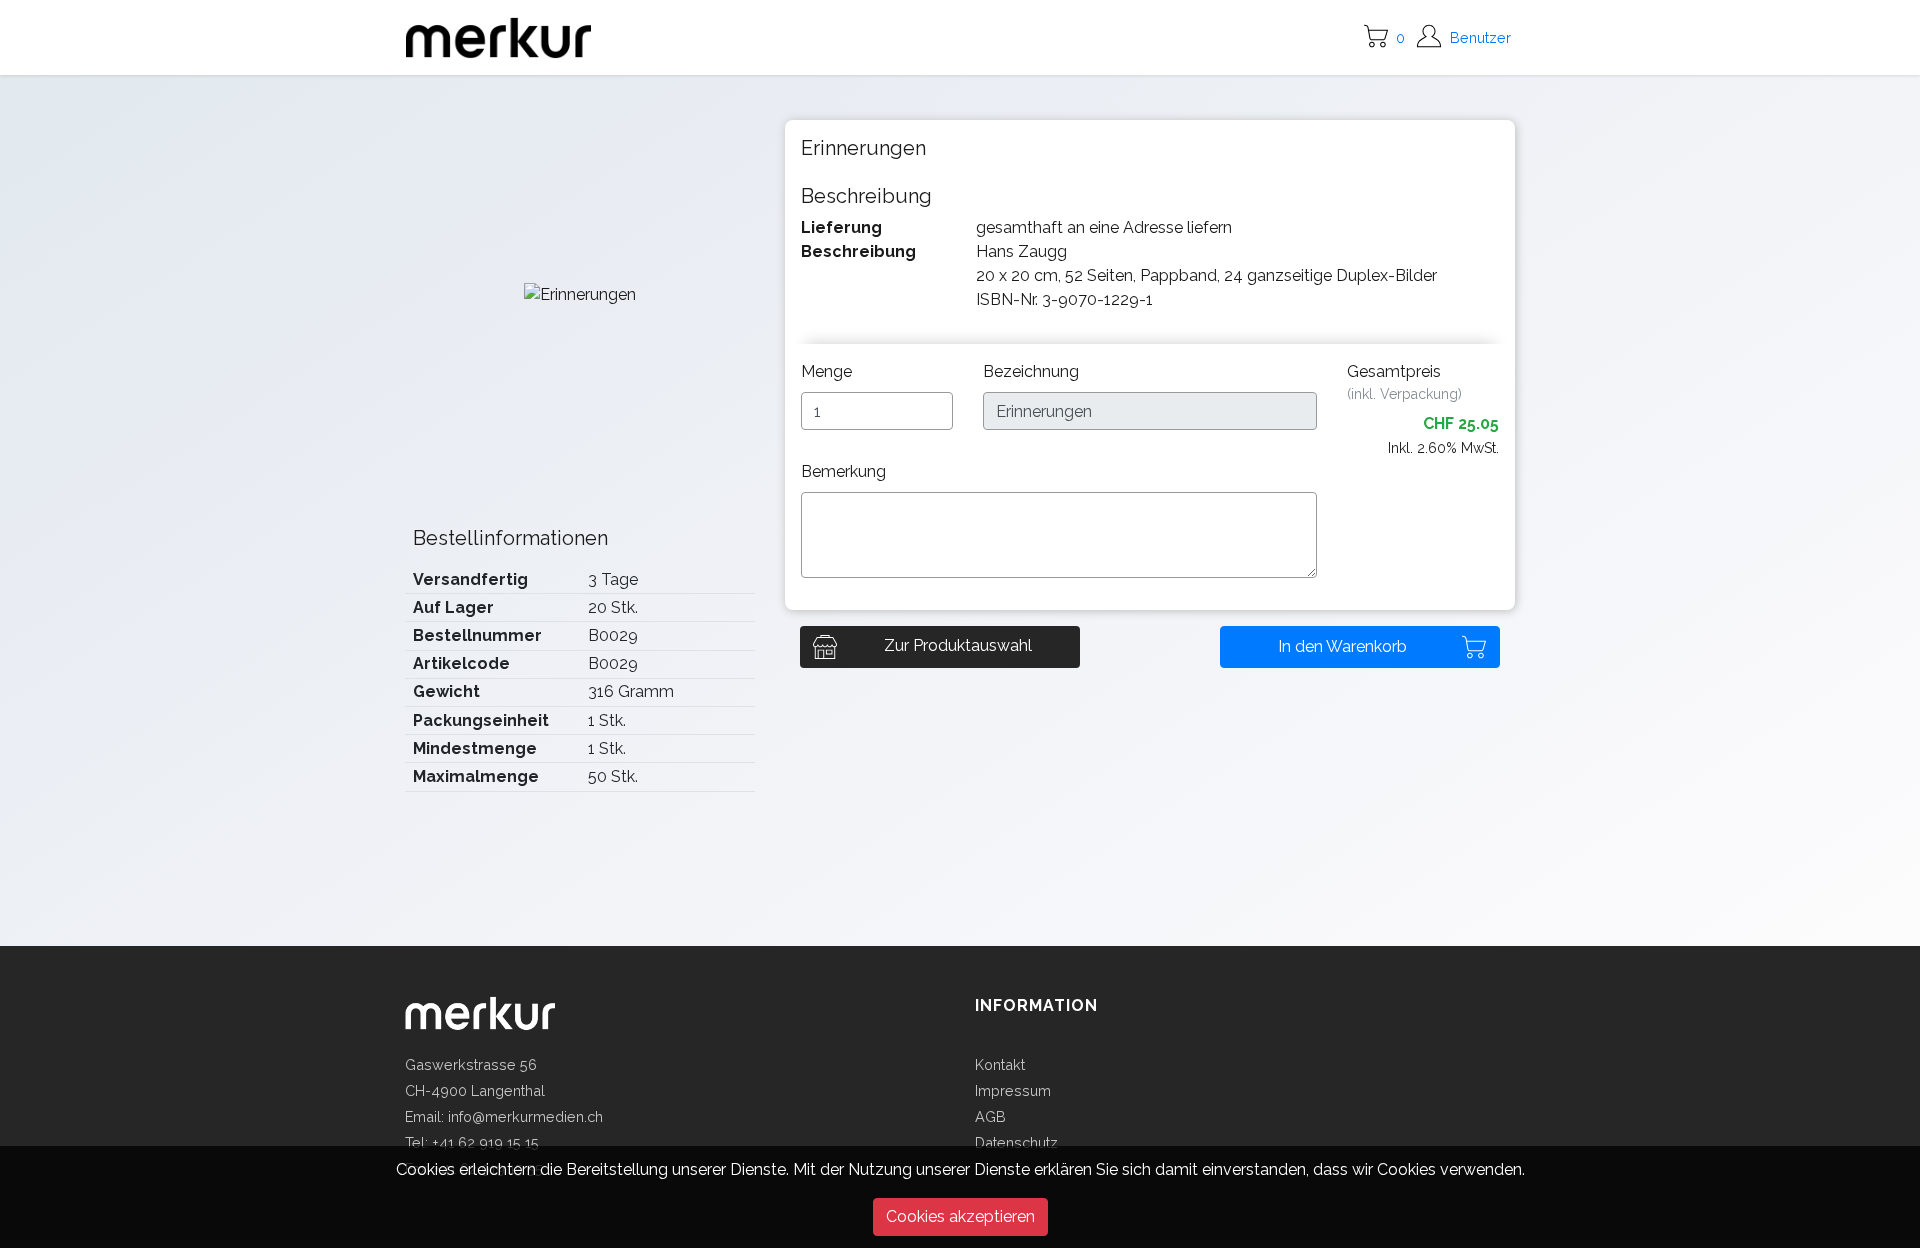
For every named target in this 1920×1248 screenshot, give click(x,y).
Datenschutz (1016, 1142)
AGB (990, 1116)
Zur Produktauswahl (958, 645)
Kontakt (1000, 1064)
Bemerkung (845, 471)
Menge (828, 371)
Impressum (1013, 1090)
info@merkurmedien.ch (525, 1116)
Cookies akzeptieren (960, 1216)
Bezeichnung (1033, 371)
